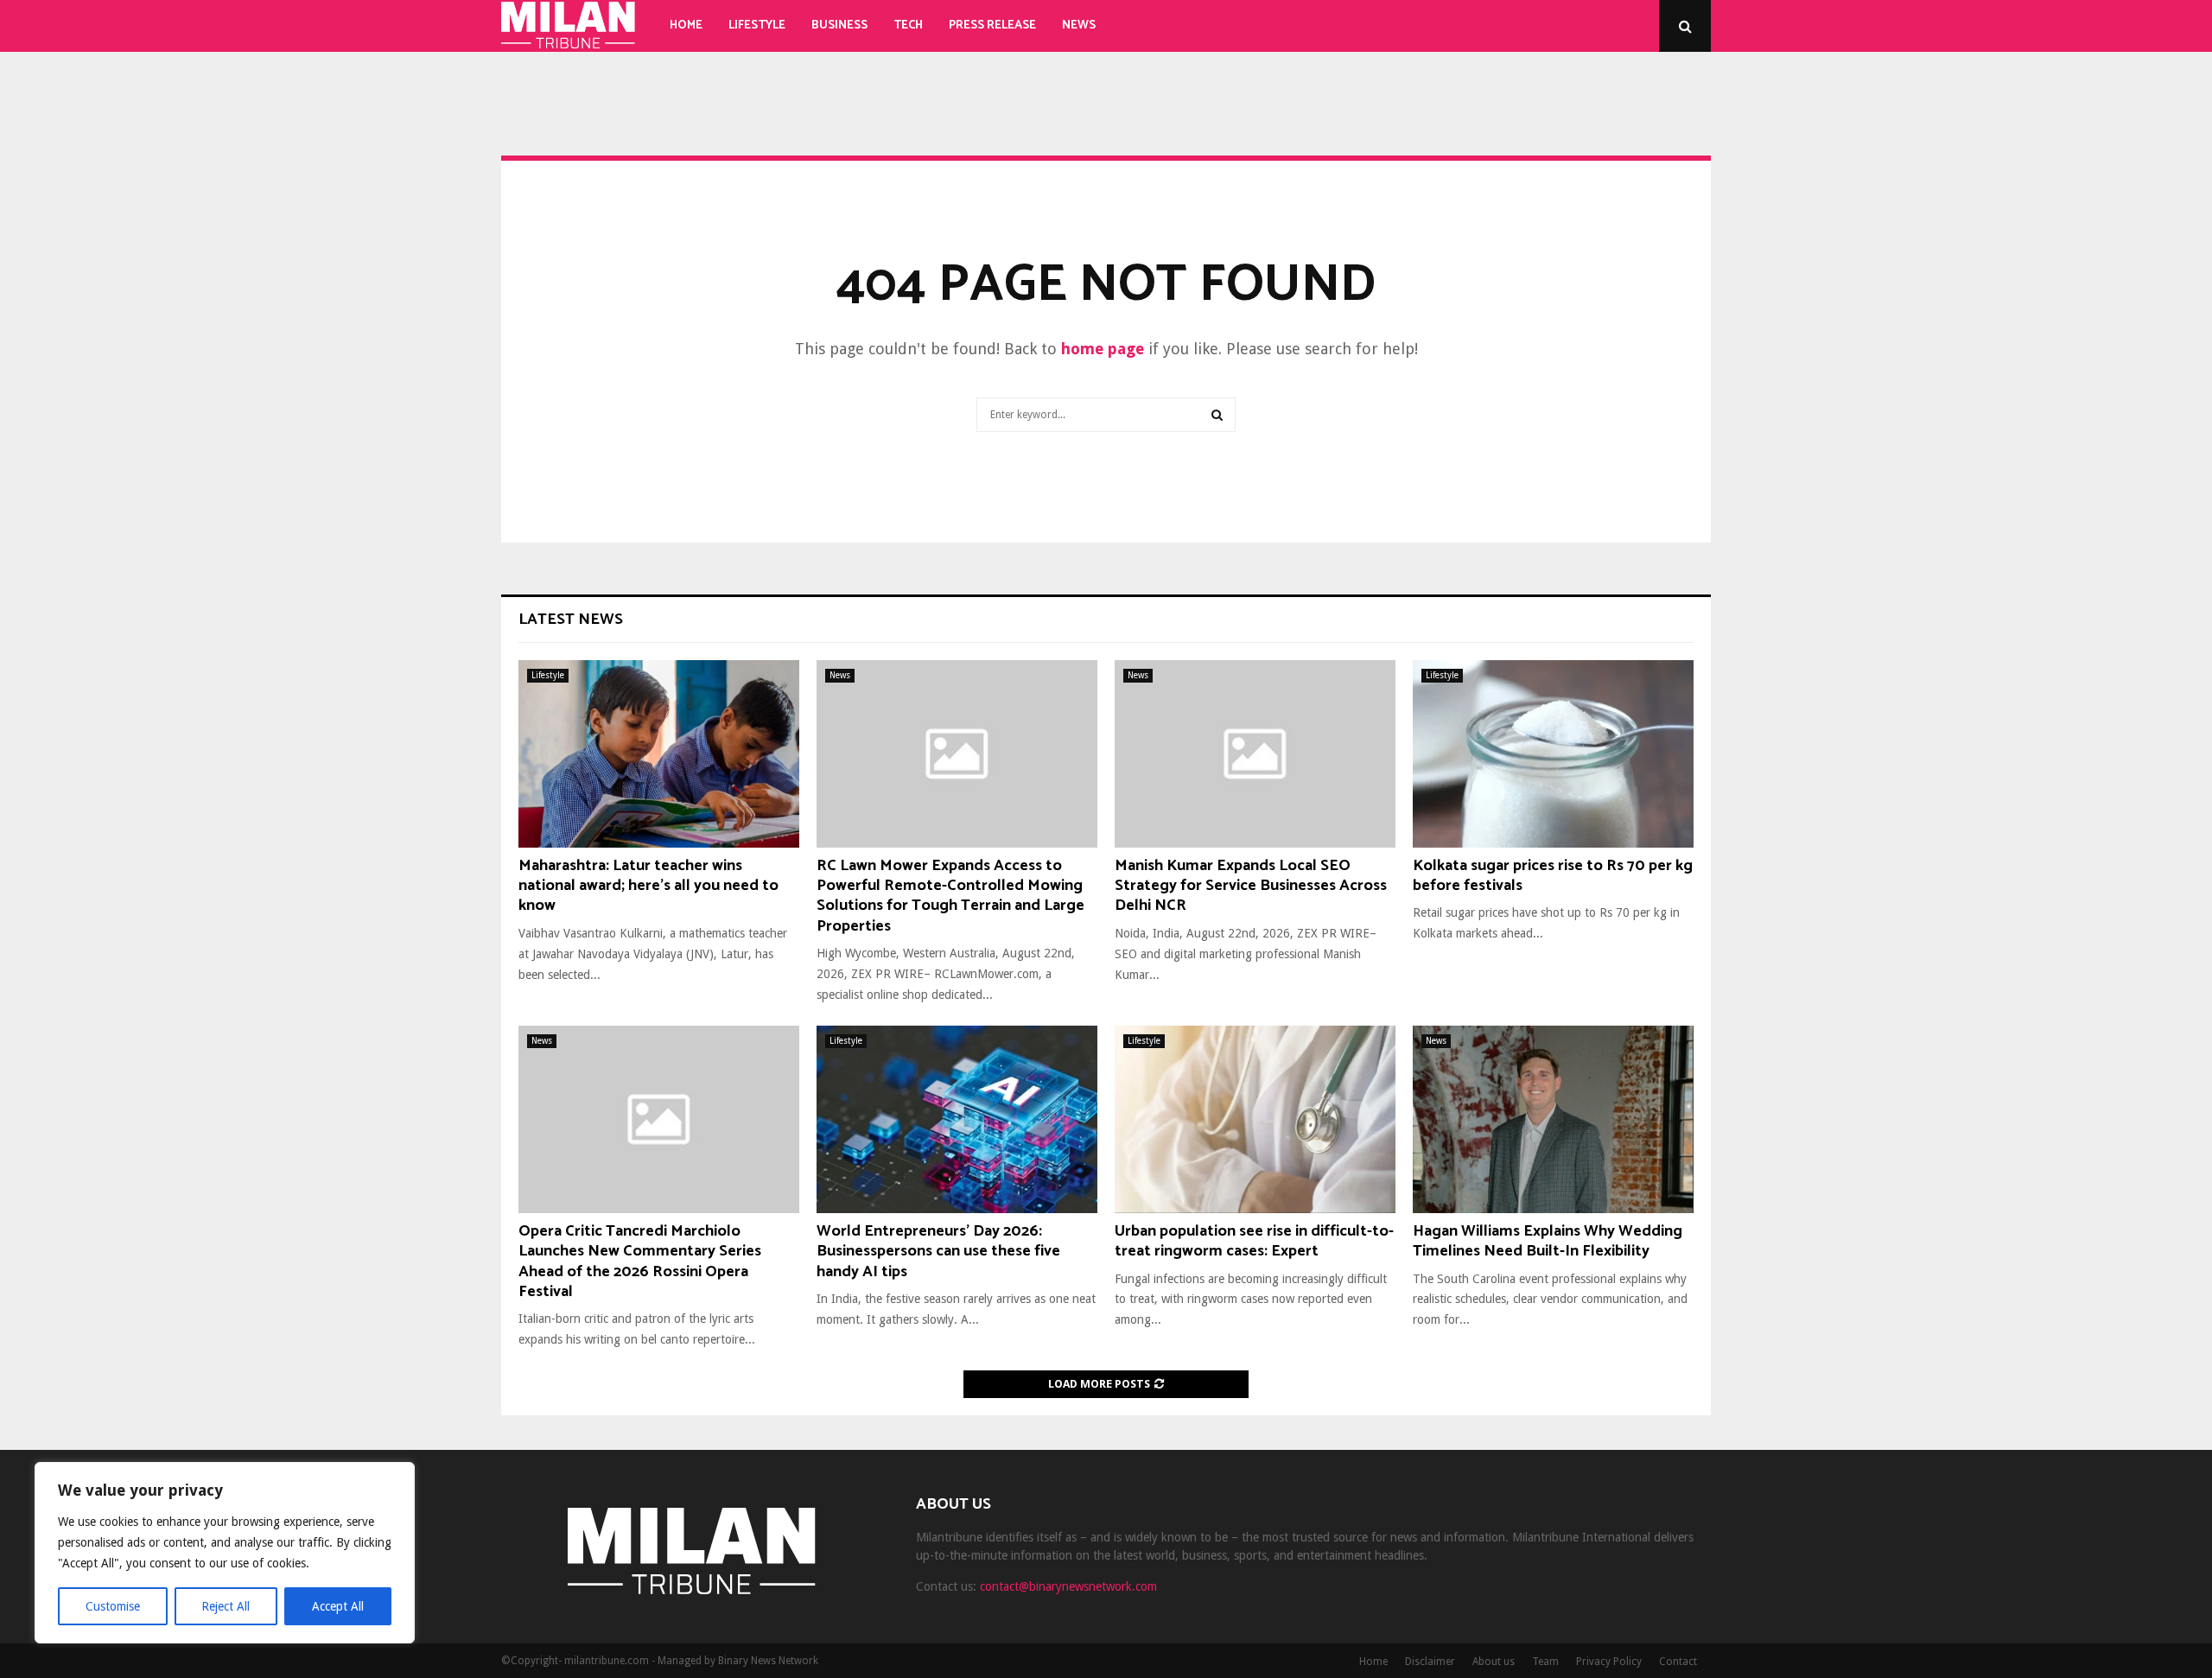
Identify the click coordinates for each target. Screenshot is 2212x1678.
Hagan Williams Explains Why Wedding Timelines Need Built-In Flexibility (1548, 1241)
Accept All (338, 1606)
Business (839, 25)
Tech (908, 25)
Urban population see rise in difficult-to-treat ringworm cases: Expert (1254, 1241)
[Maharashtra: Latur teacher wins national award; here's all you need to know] (659, 754)
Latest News (571, 620)
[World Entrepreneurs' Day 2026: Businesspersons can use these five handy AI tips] (957, 1119)
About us (1494, 1662)
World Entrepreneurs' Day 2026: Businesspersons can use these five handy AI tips (938, 1252)
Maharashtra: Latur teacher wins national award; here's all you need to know (648, 886)
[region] (225, 1553)
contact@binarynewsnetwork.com (1068, 1586)
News (1079, 25)
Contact (1678, 1662)
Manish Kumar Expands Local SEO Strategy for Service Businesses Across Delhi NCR (1251, 886)
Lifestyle (757, 25)
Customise (113, 1606)
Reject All (226, 1606)
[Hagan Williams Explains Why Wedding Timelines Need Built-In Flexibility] (1553, 1119)
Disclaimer (1430, 1662)
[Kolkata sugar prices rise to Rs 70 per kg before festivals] (1553, 754)
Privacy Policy (1609, 1662)
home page (1103, 349)
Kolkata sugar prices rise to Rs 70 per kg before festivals (1553, 876)
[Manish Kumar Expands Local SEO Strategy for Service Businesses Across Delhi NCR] (1255, 754)
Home (686, 25)
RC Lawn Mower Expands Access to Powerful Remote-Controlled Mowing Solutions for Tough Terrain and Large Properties (950, 896)
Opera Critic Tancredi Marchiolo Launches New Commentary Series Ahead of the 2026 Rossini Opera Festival (640, 1262)
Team (1545, 1662)
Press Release (992, 25)
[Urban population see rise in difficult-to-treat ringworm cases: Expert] (1255, 1119)
